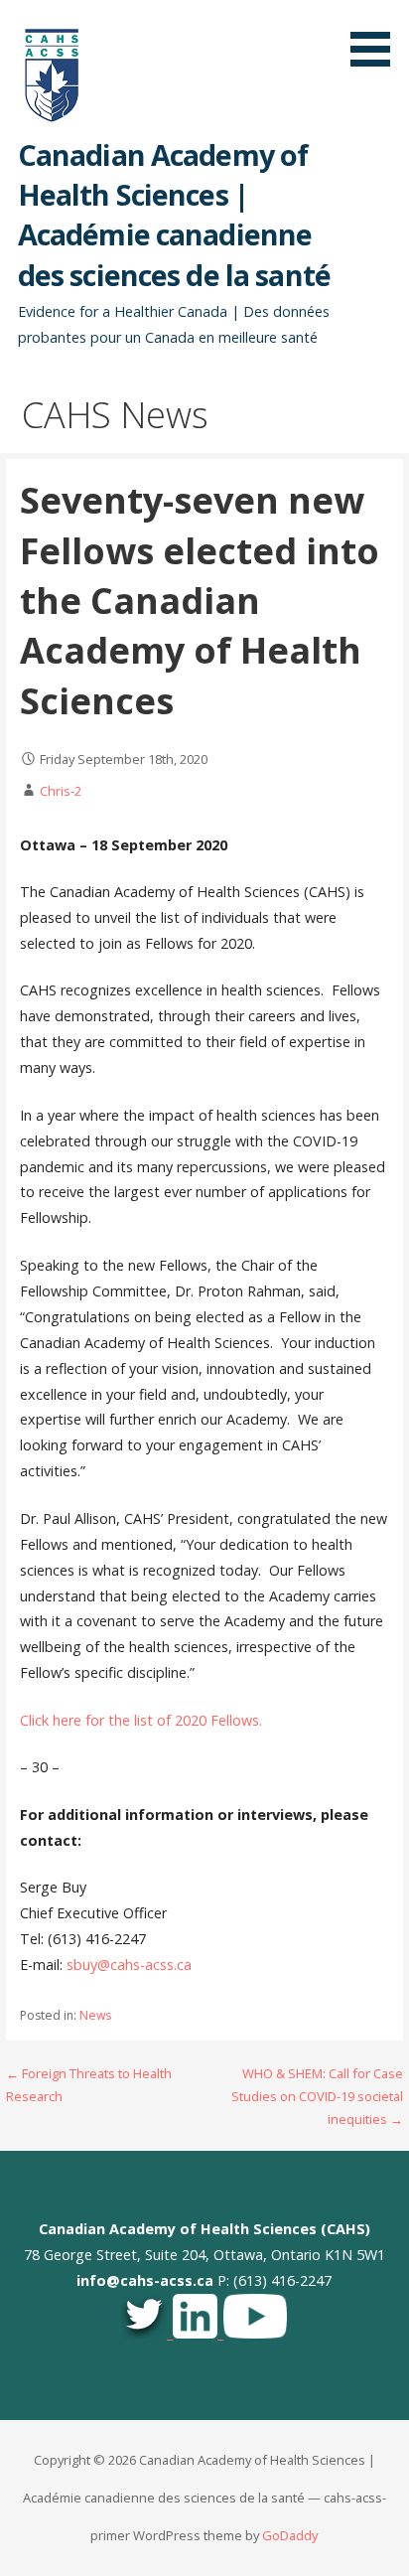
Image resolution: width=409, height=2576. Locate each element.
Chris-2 (61, 791)
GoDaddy (290, 2535)
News (95, 2015)
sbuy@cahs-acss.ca (129, 1965)
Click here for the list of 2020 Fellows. (141, 1720)
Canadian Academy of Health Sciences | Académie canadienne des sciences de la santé (174, 215)
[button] (377, 37)
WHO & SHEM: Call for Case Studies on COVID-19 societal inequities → (317, 2097)
